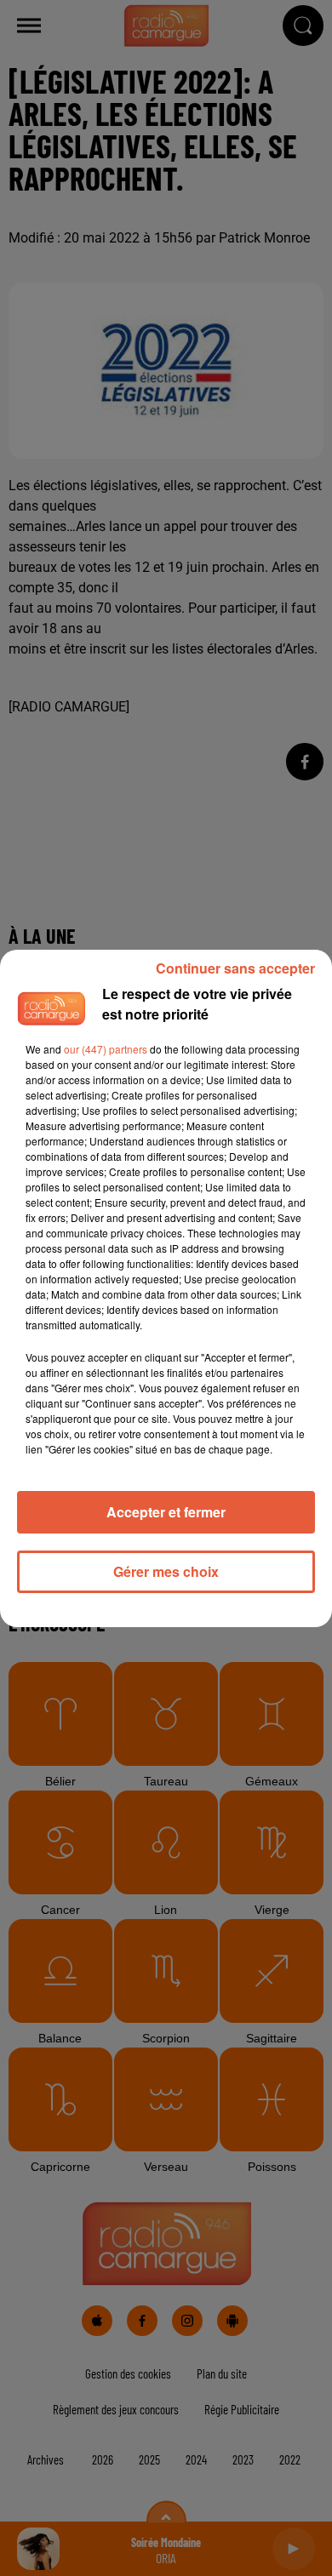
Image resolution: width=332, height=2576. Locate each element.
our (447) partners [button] (106, 1049)
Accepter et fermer (166, 1512)
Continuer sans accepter (235, 968)
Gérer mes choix (166, 1571)
